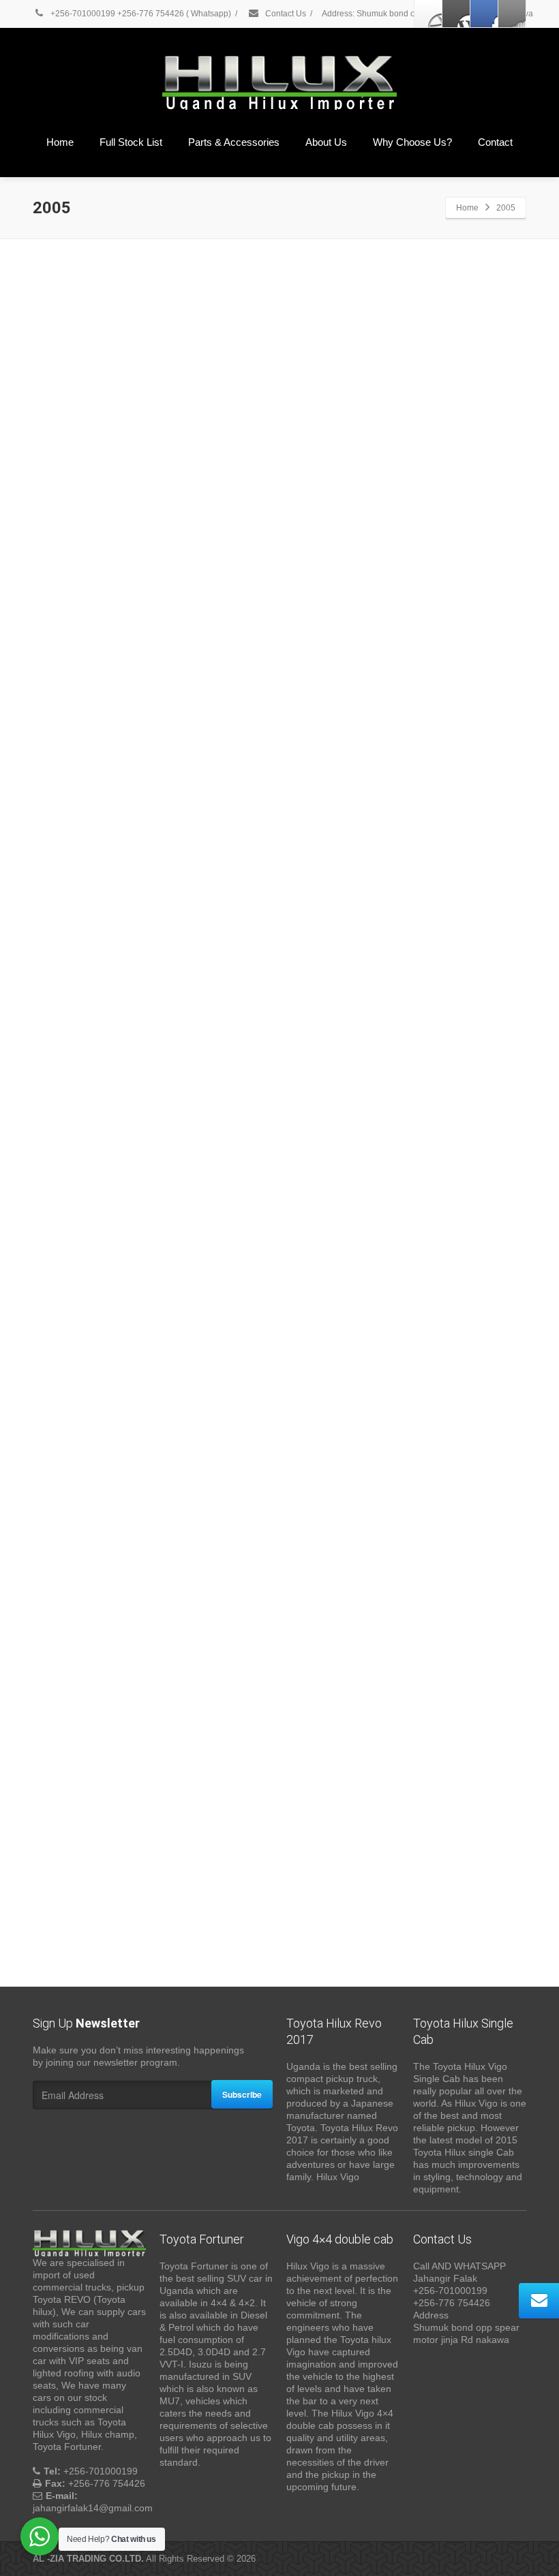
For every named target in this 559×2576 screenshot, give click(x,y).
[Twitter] (456, 14)
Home (60, 142)
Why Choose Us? (412, 142)
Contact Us (285, 14)
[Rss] (512, 14)
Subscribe (242, 2094)
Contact (495, 142)
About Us (326, 142)
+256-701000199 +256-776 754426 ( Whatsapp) (140, 14)
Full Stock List (131, 142)
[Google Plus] (484, 14)
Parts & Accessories (234, 142)
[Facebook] (428, 14)
